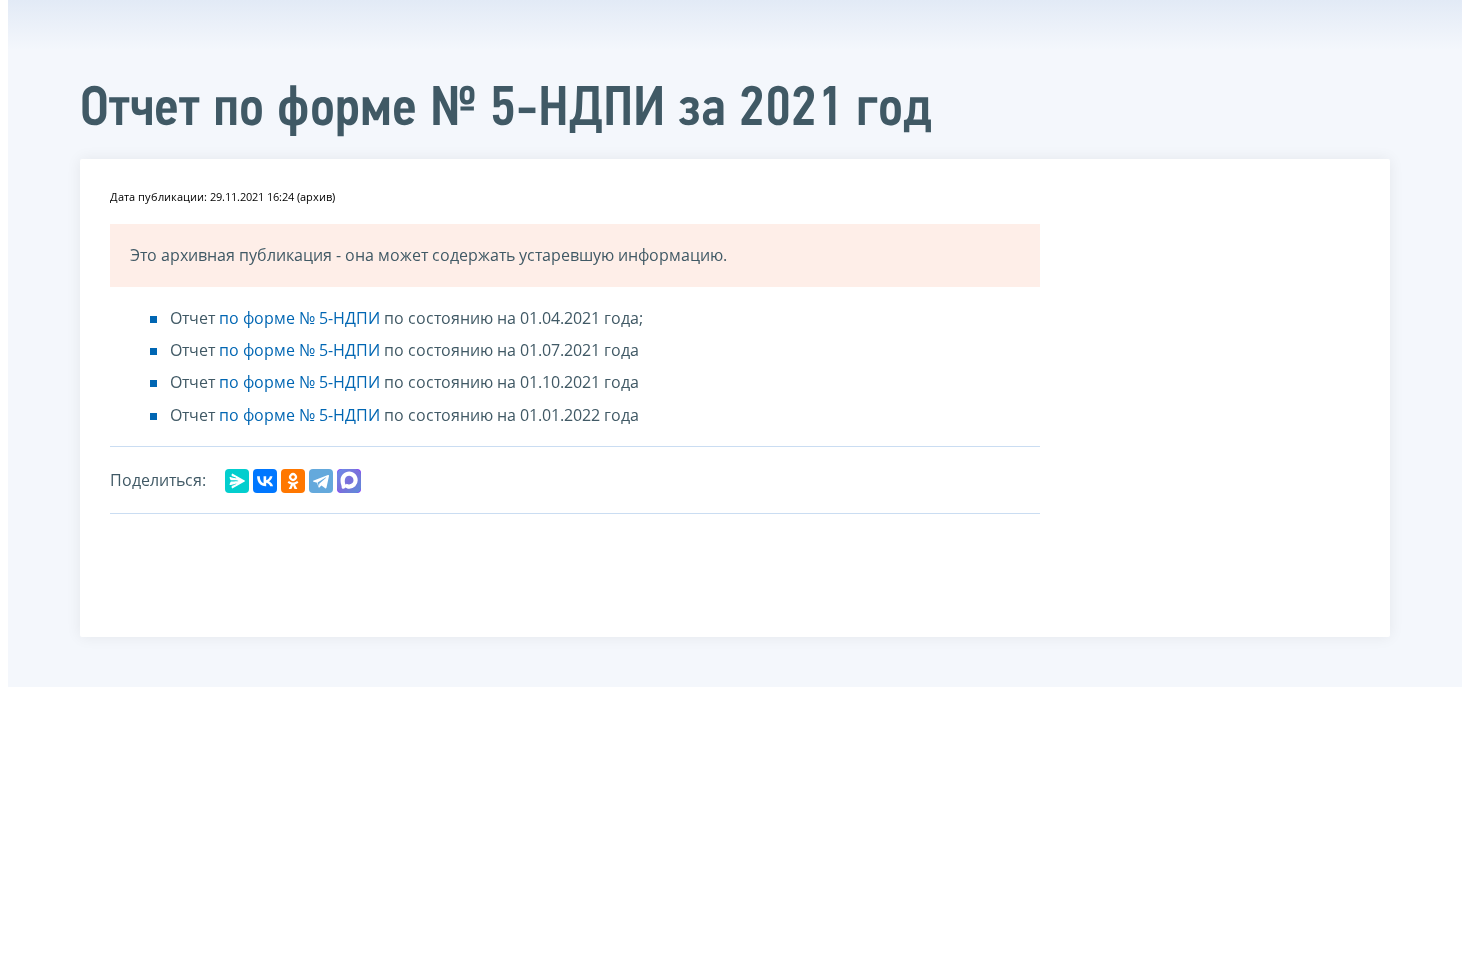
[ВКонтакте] (265, 481)
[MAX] (349, 481)
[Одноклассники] (293, 481)
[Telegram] (321, 481)
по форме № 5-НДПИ (299, 318)
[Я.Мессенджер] (237, 481)
